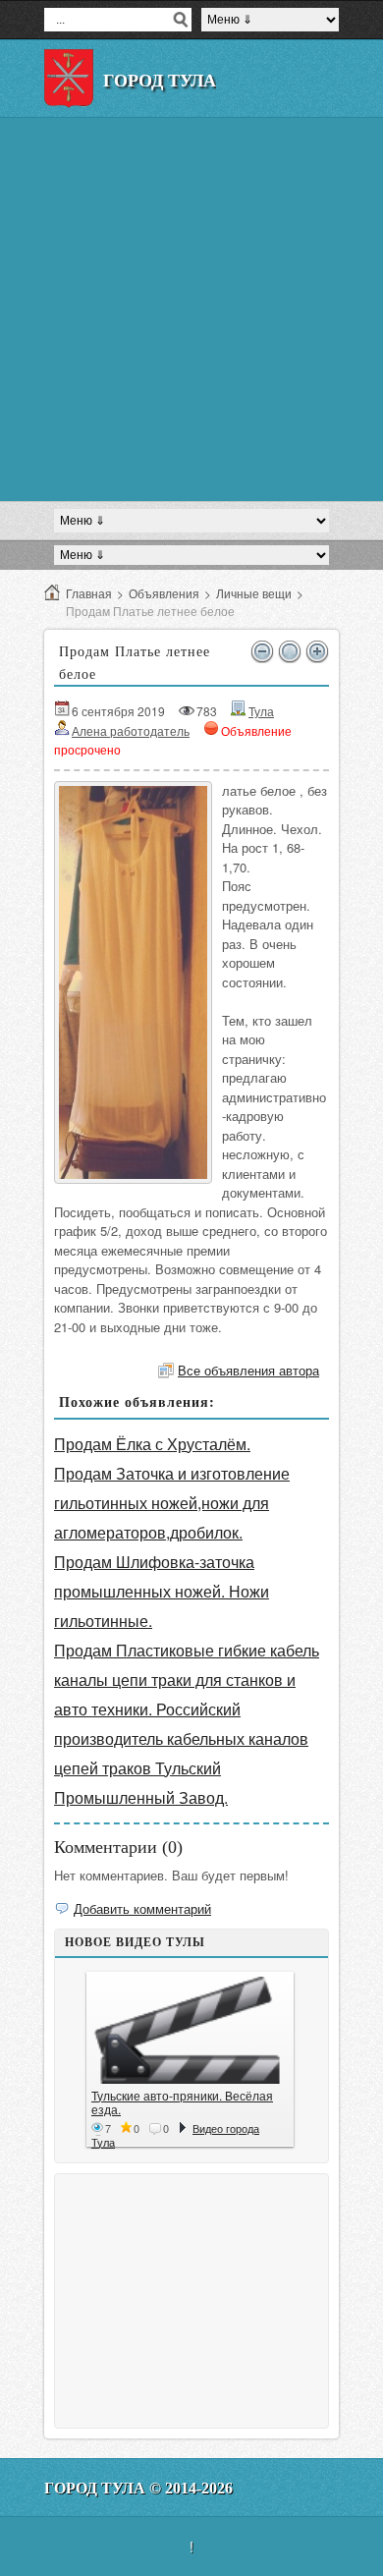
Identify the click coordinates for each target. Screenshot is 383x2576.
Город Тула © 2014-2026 (138, 2488)
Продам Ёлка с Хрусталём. (152, 1444)
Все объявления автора (248, 1370)
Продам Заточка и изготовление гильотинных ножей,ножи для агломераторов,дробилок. (172, 1503)
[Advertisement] (191, 309)
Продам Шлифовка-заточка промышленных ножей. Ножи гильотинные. (162, 1591)
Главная (89, 593)
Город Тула (160, 81)
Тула (261, 711)
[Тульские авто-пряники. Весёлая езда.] (190, 2030)
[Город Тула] (69, 79)
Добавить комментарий (142, 1908)
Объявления (164, 593)
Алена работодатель (131, 730)
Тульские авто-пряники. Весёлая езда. (182, 2102)
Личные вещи (254, 593)
